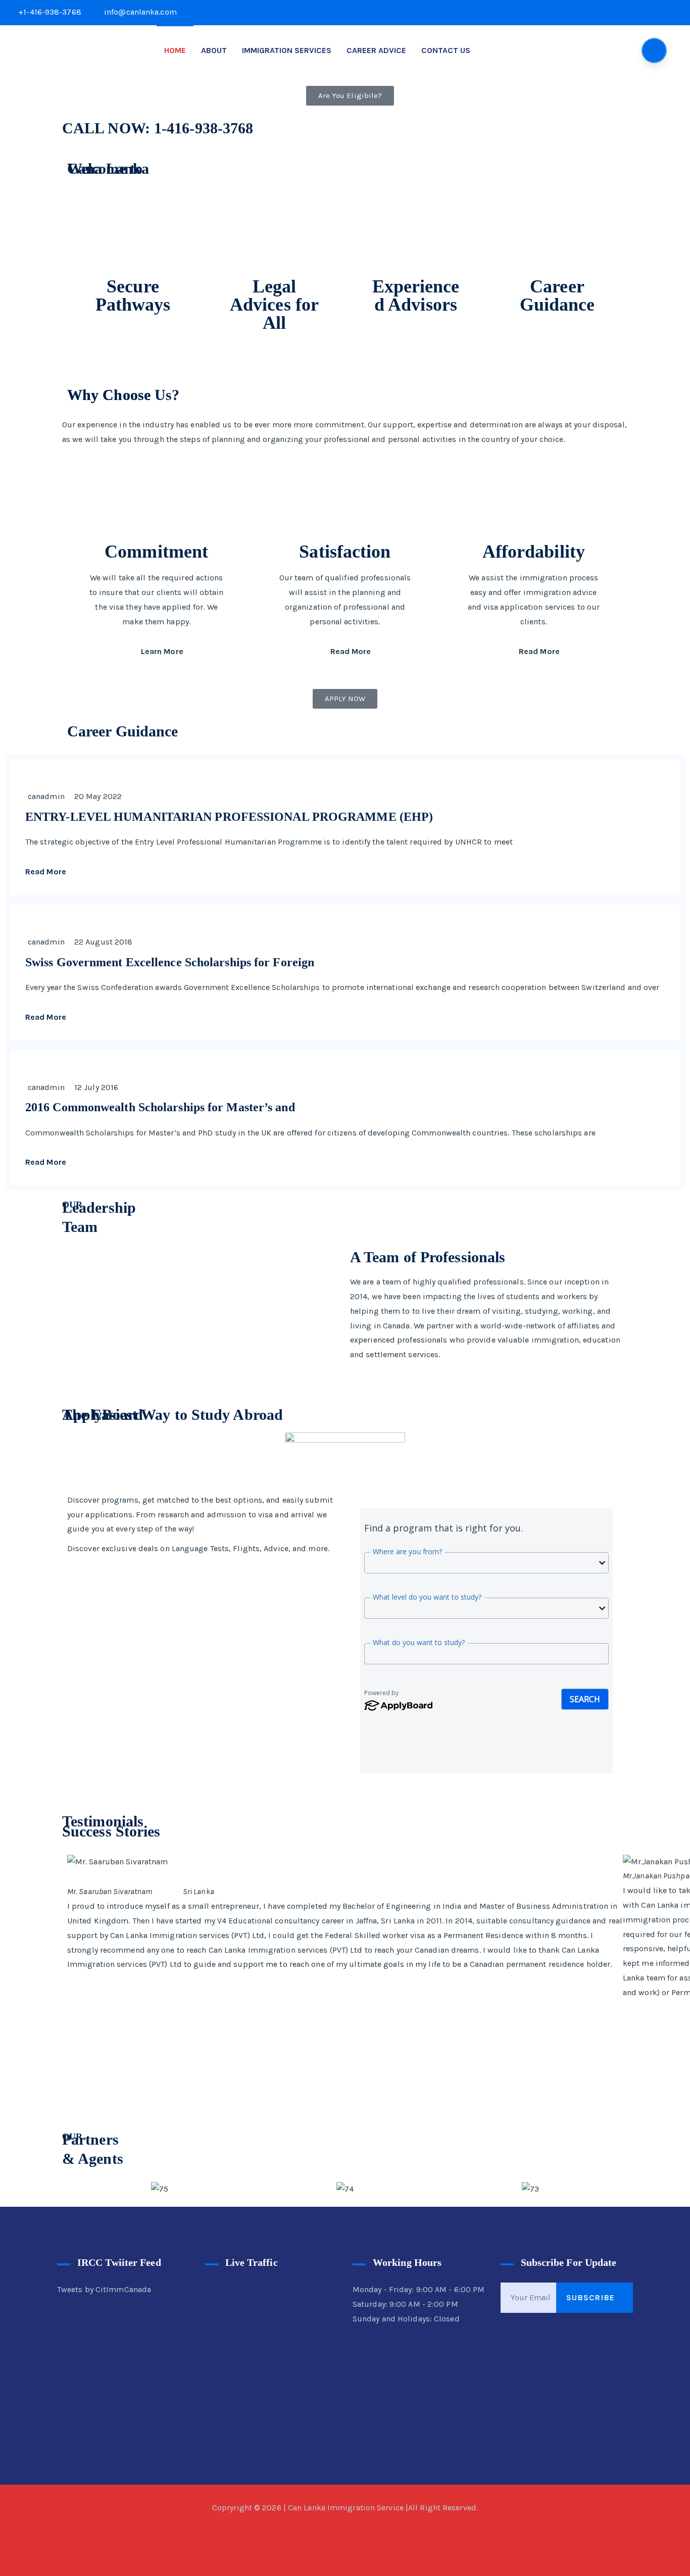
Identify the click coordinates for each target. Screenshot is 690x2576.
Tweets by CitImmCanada (104, 2289)
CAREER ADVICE (376, 50)
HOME (175, 50)
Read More (351, 651)
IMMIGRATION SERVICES (287, 50)
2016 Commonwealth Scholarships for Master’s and (160, 1107)
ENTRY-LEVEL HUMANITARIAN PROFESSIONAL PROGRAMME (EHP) (229, 817)
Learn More (162, 651)
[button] (77, 2189)
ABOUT (214, 50)
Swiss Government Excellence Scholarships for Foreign (170, 962)
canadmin (46, 796)
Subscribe (592, 2297)
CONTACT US (446, 50)
